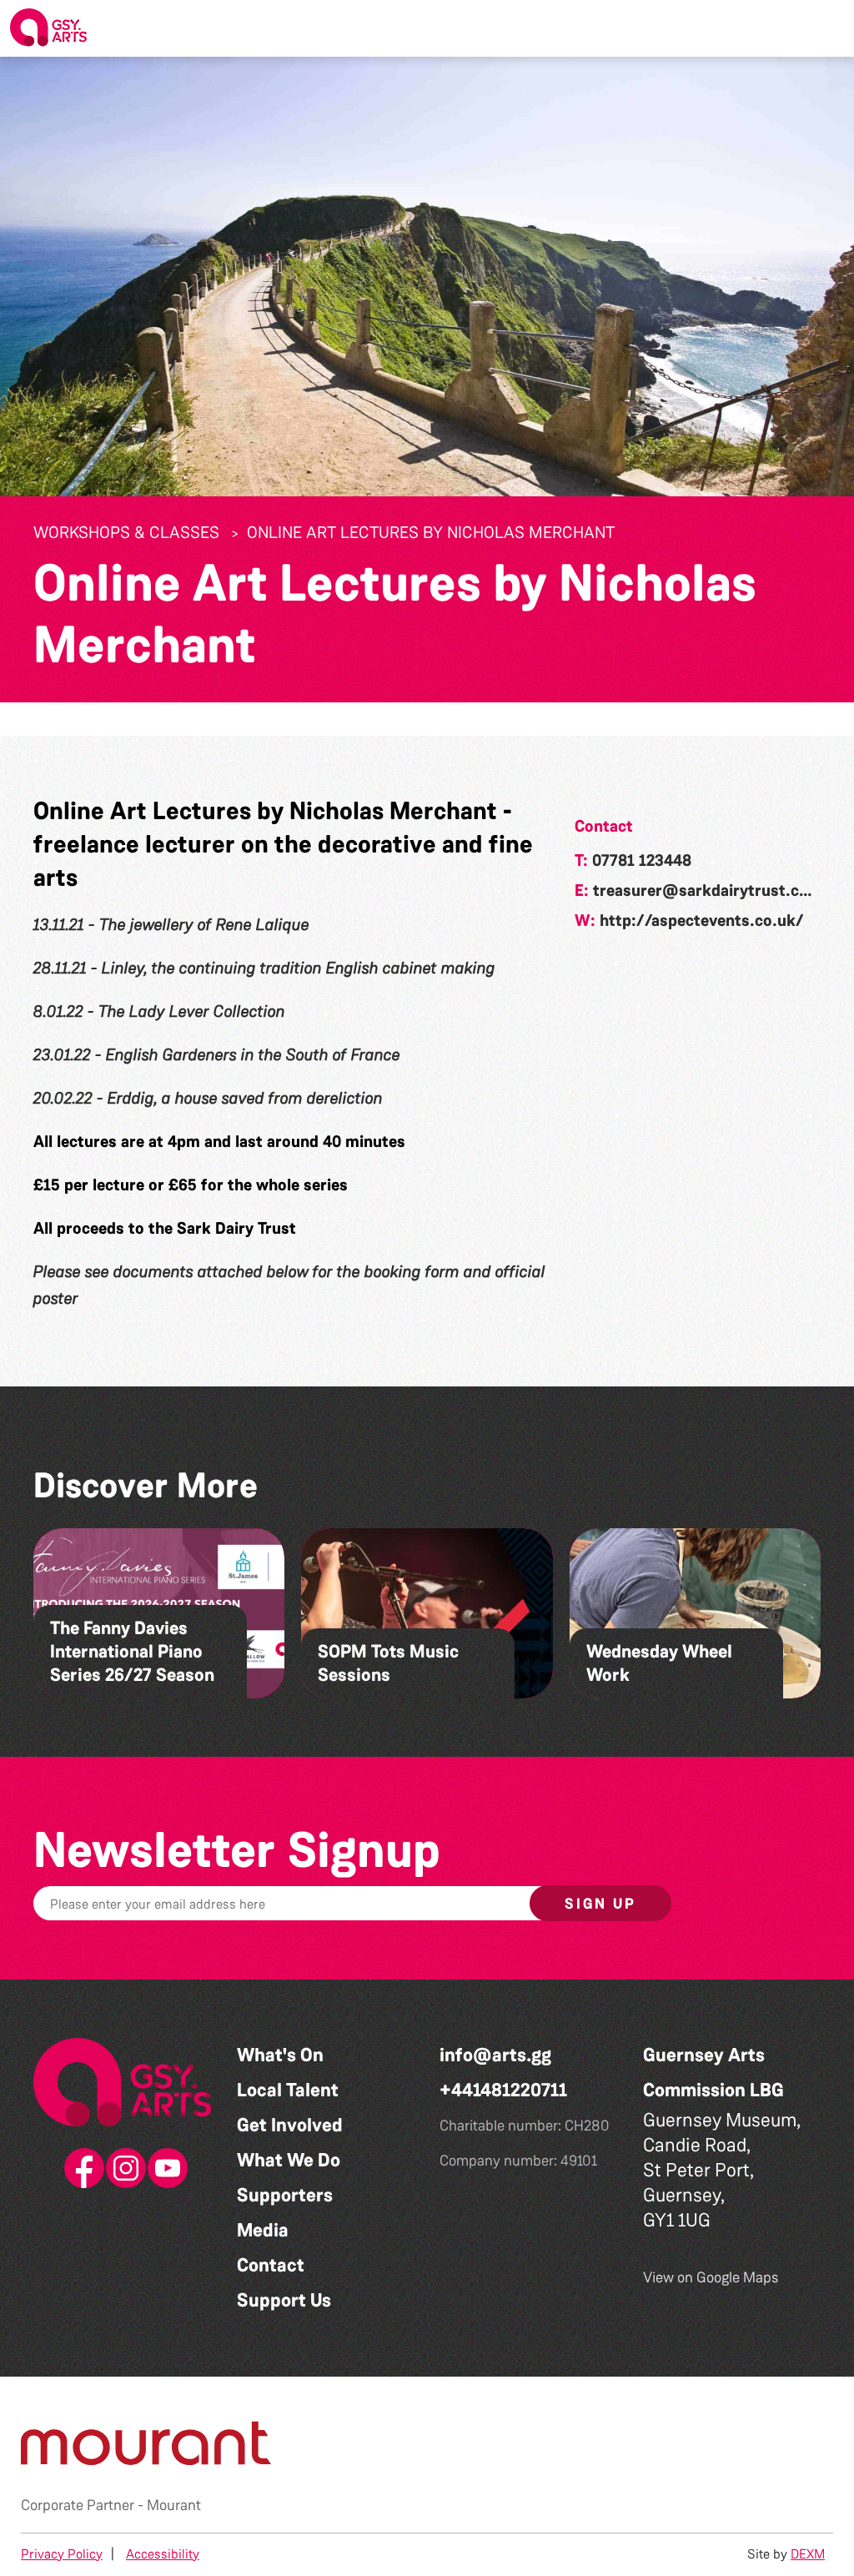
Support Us (284, 2300)
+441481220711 (503, 2090)
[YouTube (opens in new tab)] (164, 2169)
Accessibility (163, 2554)
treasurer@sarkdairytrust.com (708, 890)
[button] (828, 28)
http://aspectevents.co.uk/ (702, 920)
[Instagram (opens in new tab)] (123, 2169)
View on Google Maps (711, 2277)
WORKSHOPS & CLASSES (126, 532)
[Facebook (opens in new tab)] (81, 2169)
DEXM (808, 2554)
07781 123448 (642, 860)
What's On (280, 2055)
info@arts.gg (495, 2055)
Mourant (174, 2505)
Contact (271, 2265)
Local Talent (288, 2090)
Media (263, 2230)
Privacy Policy (62, 2554)
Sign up (600, 1904)
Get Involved (290, 2125)
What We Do (289, 2160)
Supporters (285, 2195)
